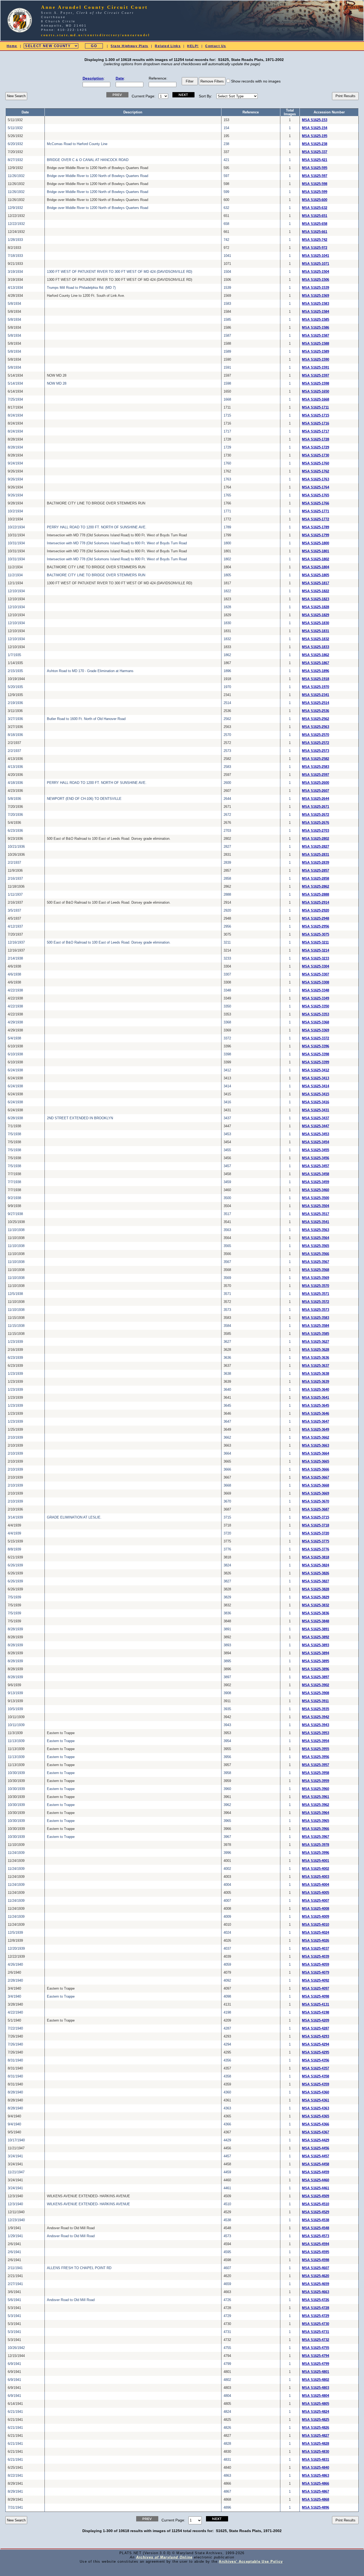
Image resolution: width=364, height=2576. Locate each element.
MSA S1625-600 (315, 200)
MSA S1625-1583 (316, 304)
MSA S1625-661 (315, 232)
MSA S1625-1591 (316, 368)
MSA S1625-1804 (316, 567)
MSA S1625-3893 (316, 1645)
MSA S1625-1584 (316, 312)
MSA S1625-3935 (316, 1709)
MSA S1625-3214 (316, 950)
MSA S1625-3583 (316, 1318)
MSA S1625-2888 (316, 895)
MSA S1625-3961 (316, 1797)
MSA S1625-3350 (316, 1006)
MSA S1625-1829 (316, 615)
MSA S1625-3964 (316, 1813)
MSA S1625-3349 (316, 998)
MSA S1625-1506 (316, 280)
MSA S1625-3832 (316, 1605)
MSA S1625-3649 (316, 1430)
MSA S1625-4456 (316, 2148)
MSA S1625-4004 (316, 1885)
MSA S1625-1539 (316, 288)
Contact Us (216, 46)
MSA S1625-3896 (316, 1669)
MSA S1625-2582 (316, 759)
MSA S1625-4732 (316, 2340)
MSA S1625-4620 (316, 2276)
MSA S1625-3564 (316, 1238)
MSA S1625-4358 (316, 2076)
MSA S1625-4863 (316, 2476)
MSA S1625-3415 (316, 1094)
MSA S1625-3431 (316, 1110)
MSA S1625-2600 (316, 783)
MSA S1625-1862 (316, 655)
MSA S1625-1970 (316, 687)
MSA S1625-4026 (316, 1941)
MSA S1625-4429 (316, 2140)
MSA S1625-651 (315, 216)
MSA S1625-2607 (316, 791)
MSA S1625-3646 (316, 1414)
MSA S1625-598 (315, 184)
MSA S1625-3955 (316, 1749)
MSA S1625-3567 (316, 1262)
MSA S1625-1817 (316, 583)
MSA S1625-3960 (316, 1789)
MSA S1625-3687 (316, 1509)
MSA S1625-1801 (316, 551)
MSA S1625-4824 (316, 2412)
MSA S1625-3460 (316, 1190)
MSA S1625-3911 (315, 1701)
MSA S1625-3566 (316, 1254)
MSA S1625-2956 (316, 927)
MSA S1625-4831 (316, 2460)
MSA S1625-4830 (316, 2452)
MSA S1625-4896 (316, 2508)
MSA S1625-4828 (316, 2444)
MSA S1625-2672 (316, 815)
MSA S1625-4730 (316, 2324)
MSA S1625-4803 (316, 2388)
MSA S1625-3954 (316, 1741)
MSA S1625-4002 (316, 1869)
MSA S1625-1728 (316, 439)
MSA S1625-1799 (316, 535)
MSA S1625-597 (315, 176)
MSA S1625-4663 (316, 2292)
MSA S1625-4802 (316, 2380)
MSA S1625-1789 (316, 527)
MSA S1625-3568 (316, 1270)
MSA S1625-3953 (316, 1733)
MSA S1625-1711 (315, 408)
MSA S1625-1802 (316, 559)
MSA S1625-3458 (316, 1174)
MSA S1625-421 (315, 160)
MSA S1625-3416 (316, 1102)
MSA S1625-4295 (316, 2052)
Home (12, 46)
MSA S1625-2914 (316, 903)
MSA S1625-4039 (316, 1957)
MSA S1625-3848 (316, 1621)
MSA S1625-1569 (316, 296)
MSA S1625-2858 (316, 879)
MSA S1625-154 (315, 128)
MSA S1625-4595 (316, 2252)
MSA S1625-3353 (316, 1014)
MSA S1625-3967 (316, 1837)
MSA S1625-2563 (316, 727)
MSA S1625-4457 (316, 2156)
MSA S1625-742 (315, 240)
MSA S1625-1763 (316, 479)
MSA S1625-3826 (316, 1573)
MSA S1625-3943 (316, 1725)
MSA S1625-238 (315, 144)
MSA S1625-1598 (316, 384)
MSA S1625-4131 (316, 2005)
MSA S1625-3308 (316, 982)
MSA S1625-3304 (316, 966)
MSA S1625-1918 (316, 679)
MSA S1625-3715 (316, 1517)
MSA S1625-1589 (316, 352)
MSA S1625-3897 (316, 1677)
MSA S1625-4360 (316, 2092)
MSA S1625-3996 (316, 1853)
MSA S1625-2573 (316, 751)
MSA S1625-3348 (316, 990)
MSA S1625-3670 (316, 1501)
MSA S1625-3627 (316, 1342)
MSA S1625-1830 (316, 623)
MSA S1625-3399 (316, 1062)
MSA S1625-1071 (316, 264)
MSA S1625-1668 (316, 400)
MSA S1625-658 (315, 224)
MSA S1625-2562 (316, 719)
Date (120, 78)
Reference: (158, 78)
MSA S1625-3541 (316, 1222)
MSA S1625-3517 (316, 1214)
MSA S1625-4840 (316, 2468)
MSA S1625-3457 (316, 1166)
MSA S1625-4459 (316, 2172)
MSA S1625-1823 (316, 599)
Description (93, 78)
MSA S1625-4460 (316, 2180)
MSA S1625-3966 (316, 1829)
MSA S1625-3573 (316, 1310)
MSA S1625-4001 (316, 1861)
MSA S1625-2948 (316, 919)
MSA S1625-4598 (316, 2260)
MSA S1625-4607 (316, 2268)
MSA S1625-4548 (316, 2228)
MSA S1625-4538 (316, 2220)
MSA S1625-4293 (316, 2036)
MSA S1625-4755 (316, 2348)
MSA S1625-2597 (316, 775)
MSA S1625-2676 (316, 823)
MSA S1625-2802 (316, 839)
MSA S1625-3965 (316, 1821)
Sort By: (205, 96)
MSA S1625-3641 (316, 1398)
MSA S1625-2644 (316, 799)
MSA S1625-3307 (316, 974)
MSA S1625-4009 (316, 1917)
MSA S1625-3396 (316, 1046)
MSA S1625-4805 (316, 2404)
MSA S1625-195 (315, 136)
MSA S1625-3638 (316, 1374)
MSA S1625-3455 (316, 1150)
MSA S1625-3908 (316, 1693)
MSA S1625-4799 (316, 2364)
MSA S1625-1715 (316, 415)
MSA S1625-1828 (316, 607)
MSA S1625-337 (315, 152)
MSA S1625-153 (315, 120)
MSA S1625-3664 (316, 1454)
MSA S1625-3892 (316, 1637)
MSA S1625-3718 (316, 1525)
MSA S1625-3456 (316, 1158)
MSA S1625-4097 (316, 1989)
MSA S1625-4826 (316, 2428)
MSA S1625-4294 (316, 2044)
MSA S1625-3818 (316, 1557)
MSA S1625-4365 (316, 2116)
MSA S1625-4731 (316, 2332)
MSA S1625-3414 (316, 1086)
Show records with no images (255, 81)
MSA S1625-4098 (316, 1997)
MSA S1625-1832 (316, 639)
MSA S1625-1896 (316, 671)
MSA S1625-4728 (316, 2308)
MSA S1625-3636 (316, 1358)
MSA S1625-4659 (316, 2284)
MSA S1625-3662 (316, 1438)
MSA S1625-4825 (316, 2420)
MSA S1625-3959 (316, 1781)
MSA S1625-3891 (316, 1629)
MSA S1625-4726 (316, 2300)
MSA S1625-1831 (316, 631)
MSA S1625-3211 (315, 943)
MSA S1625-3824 (316, 1565)
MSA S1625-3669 (316, 1493)
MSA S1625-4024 (316, 1933)
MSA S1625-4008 (316, 1909)
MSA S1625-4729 (316, 2316)
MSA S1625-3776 (316, 1549)
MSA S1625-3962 (316, 1805)
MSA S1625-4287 (316, 2028)
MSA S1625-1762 (316, 471)
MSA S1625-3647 (316, 1422)
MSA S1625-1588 (316, 344)
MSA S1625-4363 (316, 2108)
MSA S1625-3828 (316, 1589)
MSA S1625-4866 (316, 2484)
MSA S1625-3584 (316, 1326)
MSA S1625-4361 (316, 2100)
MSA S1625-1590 (316, 360)
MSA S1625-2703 (316, 831)
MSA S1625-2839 (316, 863)
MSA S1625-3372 (316, 1038)
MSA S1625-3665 (316, 1462)
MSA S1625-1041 (316, 256)
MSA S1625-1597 (316, 376)
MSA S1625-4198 (316, 2013)
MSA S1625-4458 (316, 2164)
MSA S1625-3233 (316, 958)
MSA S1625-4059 (316, 1965)
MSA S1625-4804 (316, 2396)
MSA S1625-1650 (316, 392)
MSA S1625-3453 (316, 1134)
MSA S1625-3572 (316, 1302)
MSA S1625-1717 (316, 431)
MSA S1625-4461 (316, 2188)
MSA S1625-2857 (316, 871)
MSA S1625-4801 (316, 2372)
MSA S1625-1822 (316, 591)
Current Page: (143, 96)
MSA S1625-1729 (316, 447)
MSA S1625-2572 (316, 743)
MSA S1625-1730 (316, 455)
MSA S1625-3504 (316, 1206)
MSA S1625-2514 (316, 703)
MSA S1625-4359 (316, 2084)
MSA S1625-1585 (316, 320)
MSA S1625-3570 (316, 1286)
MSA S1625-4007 (316, 1901)
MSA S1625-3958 (316, 1773)
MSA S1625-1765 (316, 495)
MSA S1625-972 (315, 248)
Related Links (168, 46)
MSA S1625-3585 (316, 1334)
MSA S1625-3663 (316, 1446)
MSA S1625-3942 (316, 1717)
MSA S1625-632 (315, 208)
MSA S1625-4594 (316, 2244)
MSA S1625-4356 (316, 2060)
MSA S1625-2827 (316, 847)
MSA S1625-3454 (316, 1142)
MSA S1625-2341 (316, 695)
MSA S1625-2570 (316, 735)
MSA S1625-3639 (316, 1382)
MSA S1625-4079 (316, 1973)
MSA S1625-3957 (316, 1765)
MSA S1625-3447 (316, 1126)
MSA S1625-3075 (316, 935)
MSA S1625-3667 (316, 1478)
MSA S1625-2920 (316, 911)
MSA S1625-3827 (316, 1581)
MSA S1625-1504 (316, 272)
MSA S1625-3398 (316, 1054)
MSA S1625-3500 (316, 1198)
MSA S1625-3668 (316, 1485)
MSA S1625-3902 (316, 1685)
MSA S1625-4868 (316, 2500)
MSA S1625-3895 (316, 1661)
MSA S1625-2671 (316, 807)
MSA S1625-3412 (316, 1070)
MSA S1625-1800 (316, 543)
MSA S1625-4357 (316, 2068)
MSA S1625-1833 (316, 647)
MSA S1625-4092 (316, 1981)
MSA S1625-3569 (316, 1278)
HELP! (193, 46)
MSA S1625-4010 (316, 1925)
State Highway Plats (129, 46)
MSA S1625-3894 (316, 1653)
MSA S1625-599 (315, 192)
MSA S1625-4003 (316, 1877)
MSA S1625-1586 (316, 328)
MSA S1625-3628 (316, 1350)
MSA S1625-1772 (316, 519)
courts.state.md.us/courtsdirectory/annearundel (96, 35)
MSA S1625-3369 (316, 1030)
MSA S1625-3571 (316, 1294)
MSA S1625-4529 (316, 2212)
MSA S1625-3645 (316, 1406)
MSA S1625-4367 (316, 2132)
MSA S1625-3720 (316, 1533)
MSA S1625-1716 (316, 423)
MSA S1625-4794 (316, 2356)
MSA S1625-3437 (316, 1118)
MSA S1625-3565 (316, 1246)
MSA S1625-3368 (316, 1022)
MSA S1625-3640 (316, 1390)
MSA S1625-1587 (316, 336)
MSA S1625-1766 (316, 503)
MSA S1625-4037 (316, 1949)
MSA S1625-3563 (316, 1230)
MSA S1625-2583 (316, 767)
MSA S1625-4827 (316, 2436)
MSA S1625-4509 (316, 2196)
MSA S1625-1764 (316, 487)
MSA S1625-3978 (316, 1845)
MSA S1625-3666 (316, 1470)
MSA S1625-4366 (316, 2124)
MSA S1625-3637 (316, 1366)
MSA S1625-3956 (316, 1757)
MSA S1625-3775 (316, 1541)
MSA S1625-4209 (316, 2021)
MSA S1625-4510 (316, 2204)
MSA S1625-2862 (316, 887)
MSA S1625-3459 (316, 1182)
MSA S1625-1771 (316, 511)
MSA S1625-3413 (316, 1078)
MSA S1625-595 (315, 168)
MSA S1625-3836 (316, 1613)
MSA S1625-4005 (316, 1893)
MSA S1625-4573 (316, 2236)
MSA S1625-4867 (316, 2492)
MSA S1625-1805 (316, 575)
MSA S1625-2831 (316, 855)
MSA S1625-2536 (316, 711)
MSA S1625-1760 (316, 463)
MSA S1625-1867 (316, 663)
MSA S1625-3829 (316, 1597)
